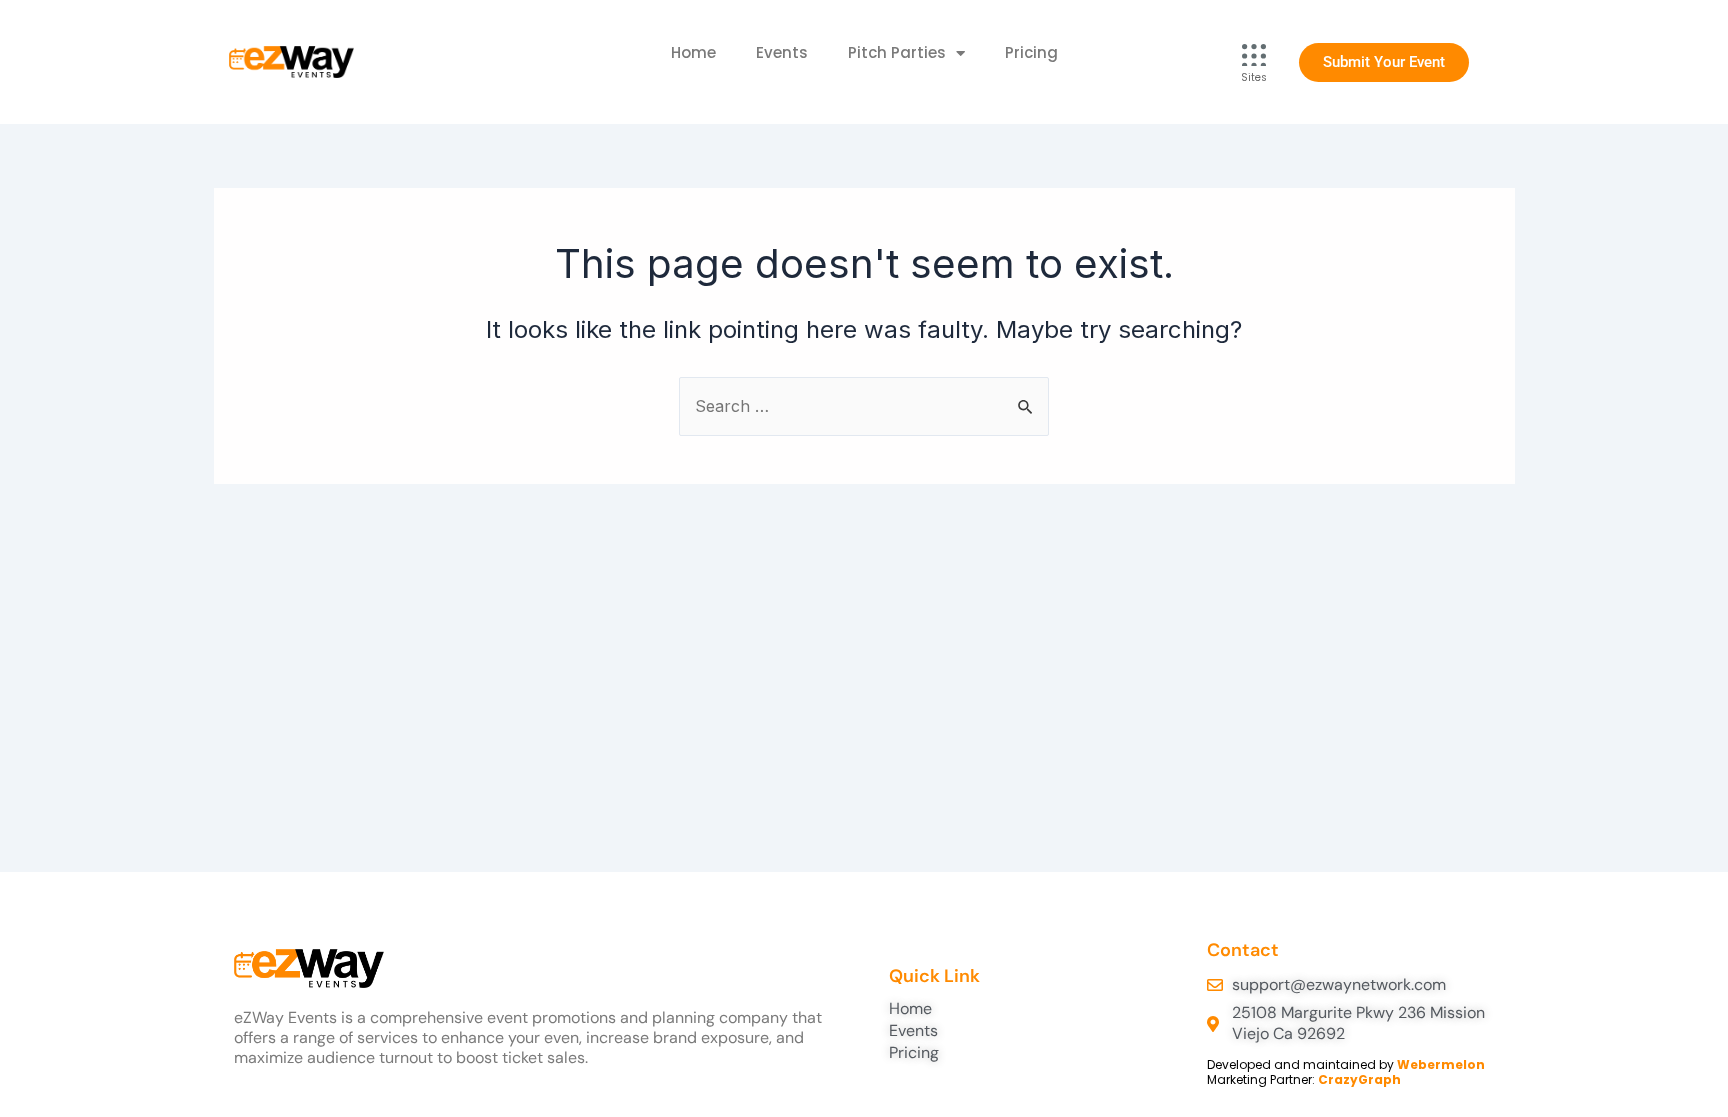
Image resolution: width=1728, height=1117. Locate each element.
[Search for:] (864, 406)
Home (693, 52)
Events (782, 52)
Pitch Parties (897, 52)
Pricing (1031, 52)
